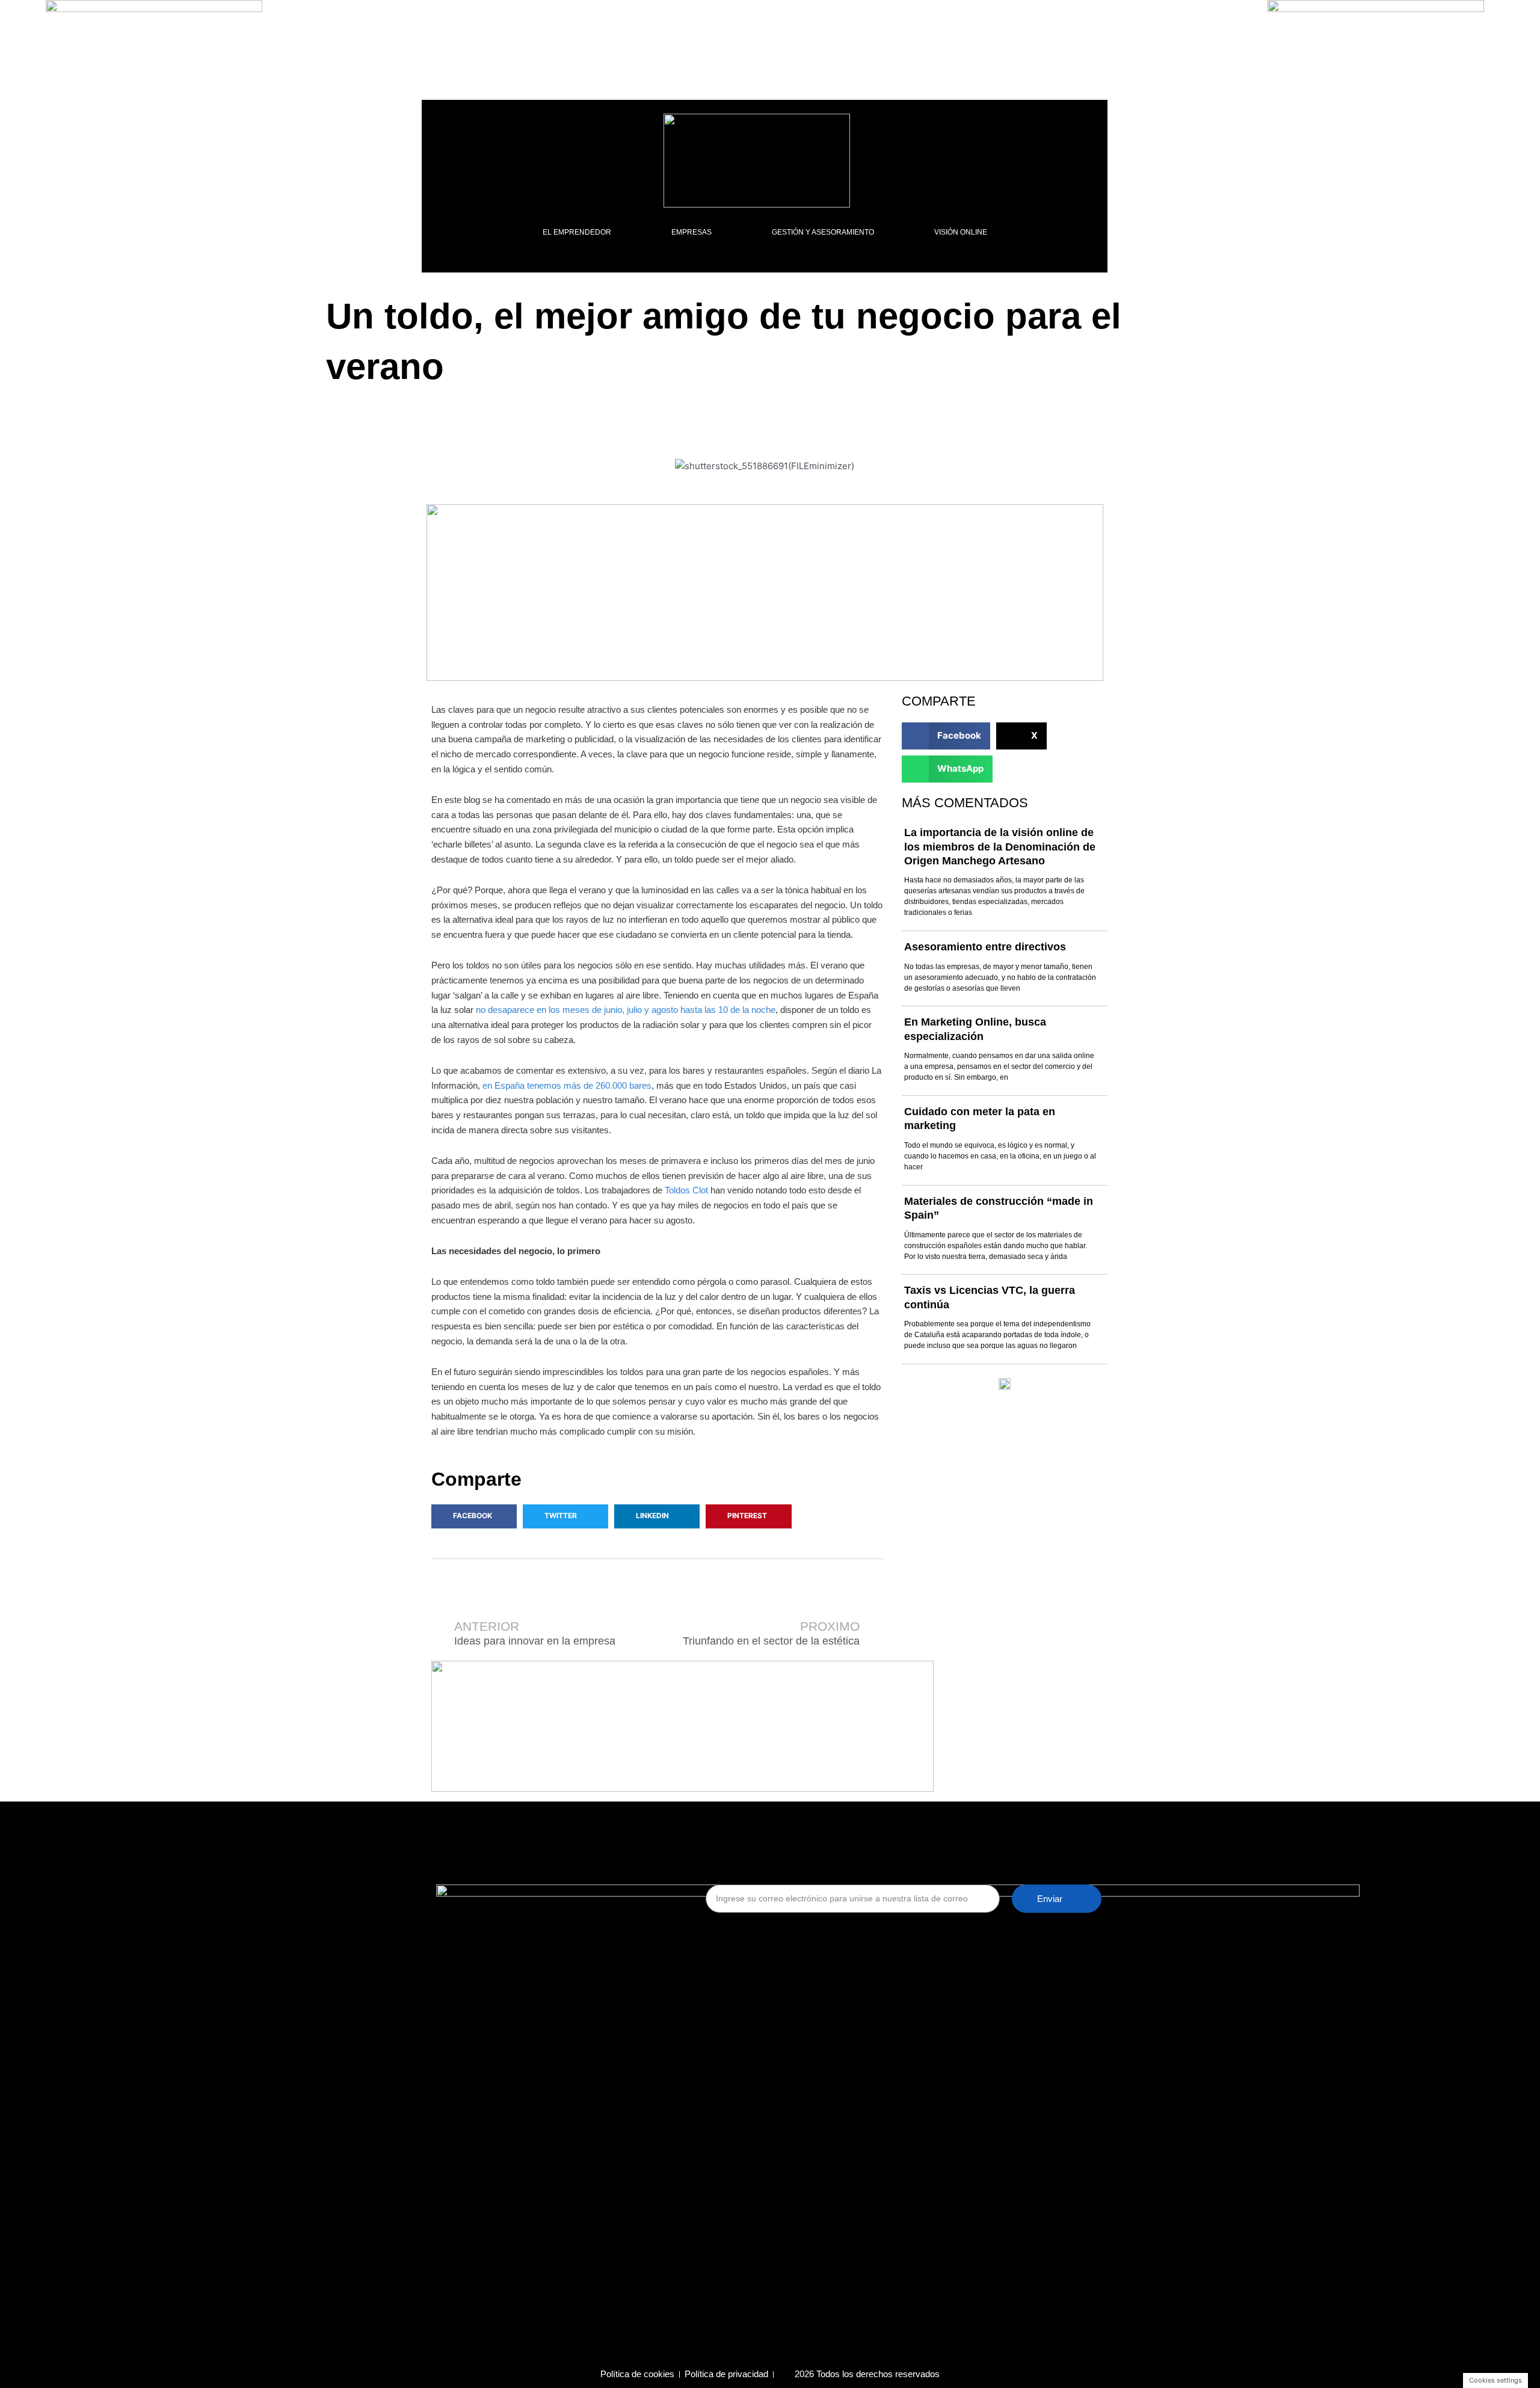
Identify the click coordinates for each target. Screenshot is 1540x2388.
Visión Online (961, 232)
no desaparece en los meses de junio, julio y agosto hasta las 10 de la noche (626, 1010)
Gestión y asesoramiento (823, 232)
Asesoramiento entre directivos (985, 947)
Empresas (691, 232)
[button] (474, 1516)
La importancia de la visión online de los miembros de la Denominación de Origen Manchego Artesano (1000, 847)
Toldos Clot (686, 1190)
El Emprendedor (577, 232)
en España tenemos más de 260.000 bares (567, 1085)
